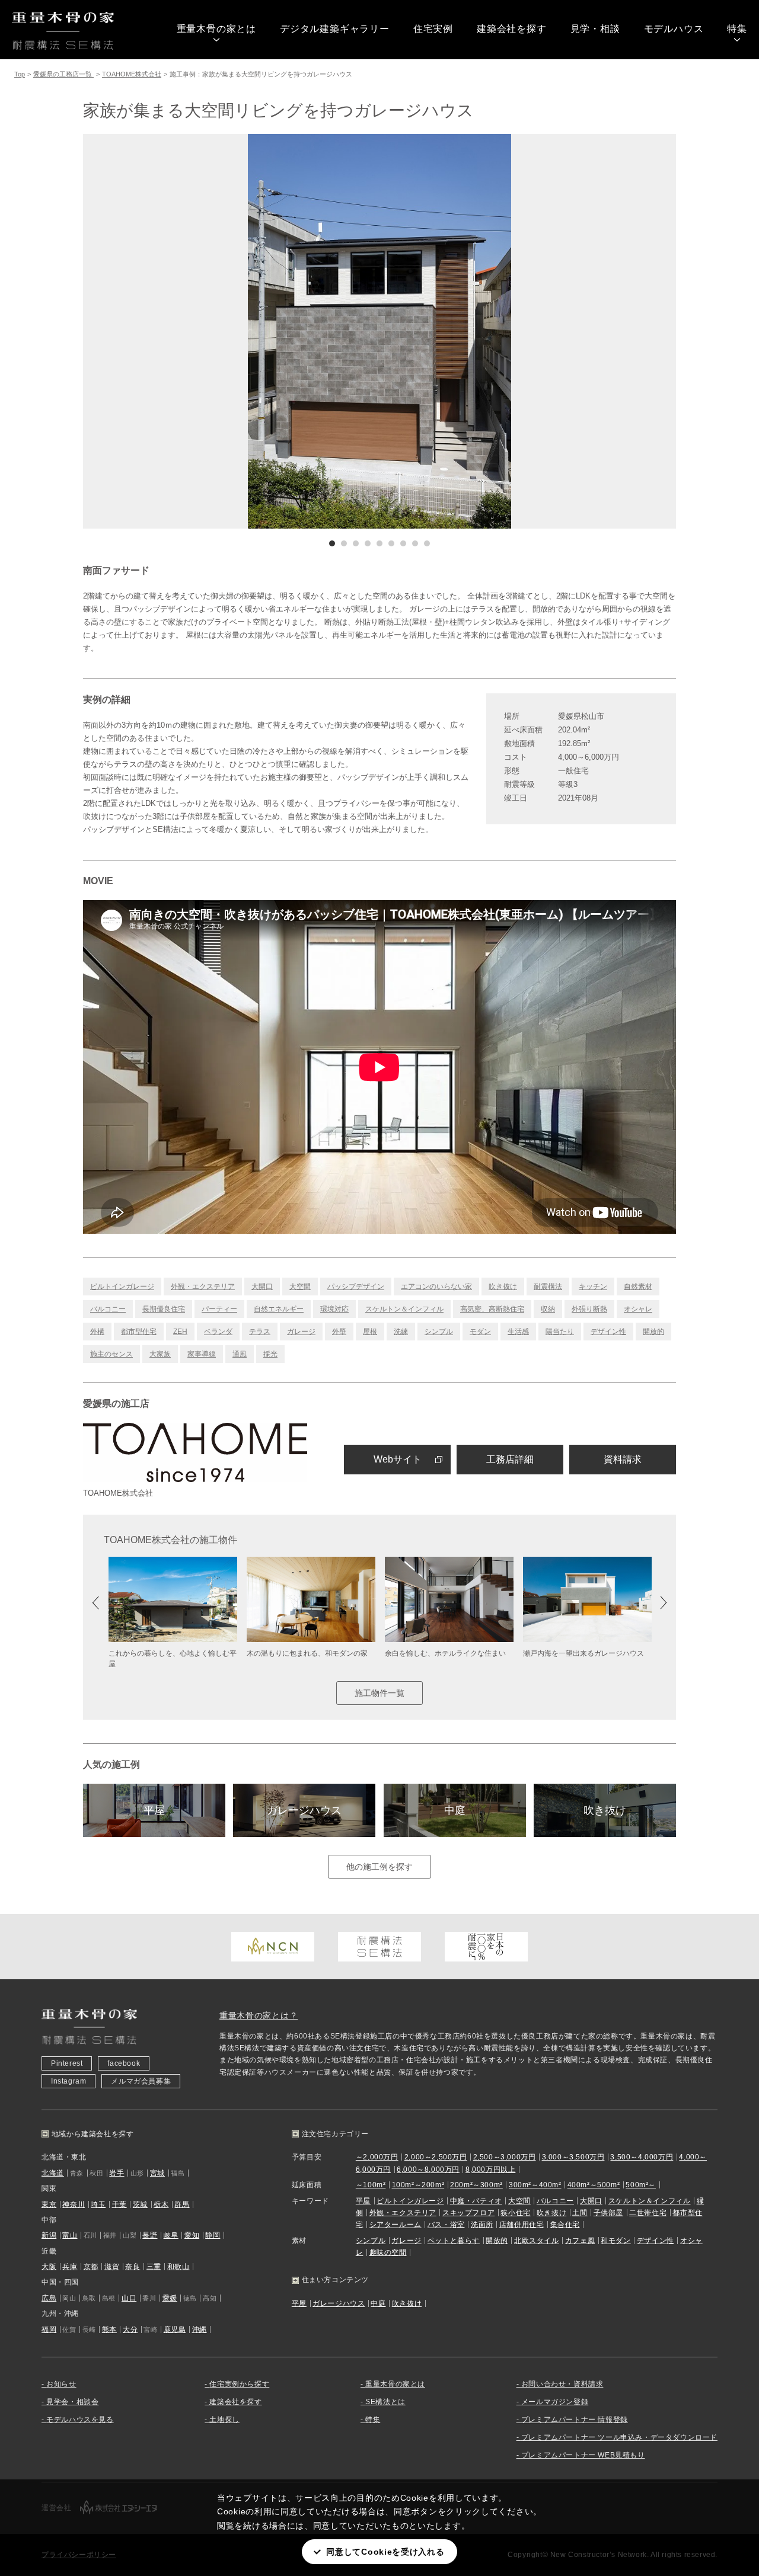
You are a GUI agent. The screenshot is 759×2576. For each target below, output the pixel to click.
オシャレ (638, 1309)
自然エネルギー (279, 1309)
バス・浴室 (446, 2225)
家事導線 (202, 1354)
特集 (737, 29)
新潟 (49, 2235)
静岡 (213, 2235)
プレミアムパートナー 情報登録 (575, 2420)
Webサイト (398, 1459)
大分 (130, 2329)
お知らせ (61, 2384)
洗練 (401, 1332)
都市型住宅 (139, 1332)
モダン (480, 1332)
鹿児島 (175, 2329)
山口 (129, 2298)
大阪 (49, 2267)
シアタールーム (396, 2225)
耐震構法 (548, 1287)
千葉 (119, 2204)
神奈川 (74, 2204)
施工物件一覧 (379, 1693)
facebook (124, 2063)
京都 (91, 2267)
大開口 (262, 1287)
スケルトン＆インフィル (404, 1309)
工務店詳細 (510, 1459)
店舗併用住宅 (522, 2225)
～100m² (371, 2185)
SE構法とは (385, 2402)
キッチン (593, 1287)
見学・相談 (595, 29)
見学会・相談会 (72, 2402)
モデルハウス (674, 29)
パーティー (219, 1309)
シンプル (439, 1332)
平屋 (154, 1810)
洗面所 (482, 2225)
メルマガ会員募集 (141, 2081)
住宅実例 (433, 29)
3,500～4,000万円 (642, 2157)
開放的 (653, 1332)
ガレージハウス (304, 1810)
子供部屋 (608, 2213)
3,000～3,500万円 (573, 2157)
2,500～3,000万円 (505, 2157)
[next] (528, 331)
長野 (150, 2235)
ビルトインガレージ (122, 1287)
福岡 (49, 2329)
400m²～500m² (594, 2185)
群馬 (182, 2204)
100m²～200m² (418, 2185)
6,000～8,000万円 (428, 2169)
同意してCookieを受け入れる (385, 2552)
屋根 (370, 1332)
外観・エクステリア (203, 1287)
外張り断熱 (589, 1309)
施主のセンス (111, 1354)
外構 (97, 1332)
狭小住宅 (515, 2213)
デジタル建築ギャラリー (335, 29)
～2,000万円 (377, 2157)
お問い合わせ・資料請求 (562, 2384)
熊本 (109, 2329)
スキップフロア (468, 2213)
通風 (240, 1354)
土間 (580, 2213)
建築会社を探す (512, 29)
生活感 (518, 1332)
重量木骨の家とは (216, 29)
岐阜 (171, 2235)
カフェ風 (580, 2241)
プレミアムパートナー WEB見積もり (583, 2455)
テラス (260, 1332)
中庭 (455, 1810)
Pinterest (67, 2063)
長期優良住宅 (164, 1309)
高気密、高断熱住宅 (492, 1309)
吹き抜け (503, 1287)
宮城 (157, 2173)
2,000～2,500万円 (436, 2157)
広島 (49, 2298)
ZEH (180, 1332)
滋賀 (112, 2267)
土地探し (224, 2420)
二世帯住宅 (648, 2213)
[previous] (231, 331)
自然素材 (638, 1287)
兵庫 (70, 2267)
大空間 (300, 1287)
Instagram (68, 2081)
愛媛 (170, 2298)
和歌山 (178, 2267)
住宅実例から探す (239, 2384)
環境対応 (334, 1309)
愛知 (192, 2235)
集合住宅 (565, 2225)
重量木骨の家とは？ (259, 2015)
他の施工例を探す (379, 1867)
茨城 (140, 2204)
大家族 (160, 1354)
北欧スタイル (537, 2241)
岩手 (117, 2173)
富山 (70, 2235)
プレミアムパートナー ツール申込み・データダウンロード (619, 2437)
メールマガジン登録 (555, 2402)
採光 (270, 1354)
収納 (548, 1309)
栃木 (161, 2204)
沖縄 (200, 2329)
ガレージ (301, 1332)
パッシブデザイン (356, 1287)
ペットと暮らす (454, 2241)
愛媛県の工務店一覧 (63, 74)
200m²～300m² (476, 2185)
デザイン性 (608, 1332)
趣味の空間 (388, 2252)
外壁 (339, 1332)
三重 (154, 2267)
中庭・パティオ (476, 2201)
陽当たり (560, 1332)
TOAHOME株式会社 (132, 74)
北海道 (53, 2173)
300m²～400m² (535, 2185)
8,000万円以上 (490, 2169)
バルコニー (108, 1309)
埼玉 (98, 2204)
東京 (49, 2204)
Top (20, 74)
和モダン (616, 2241)
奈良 (133, 2267)
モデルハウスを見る (80, 2420)
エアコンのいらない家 (436, 1287)
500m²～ (641, 2185)
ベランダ (218, 1332)
